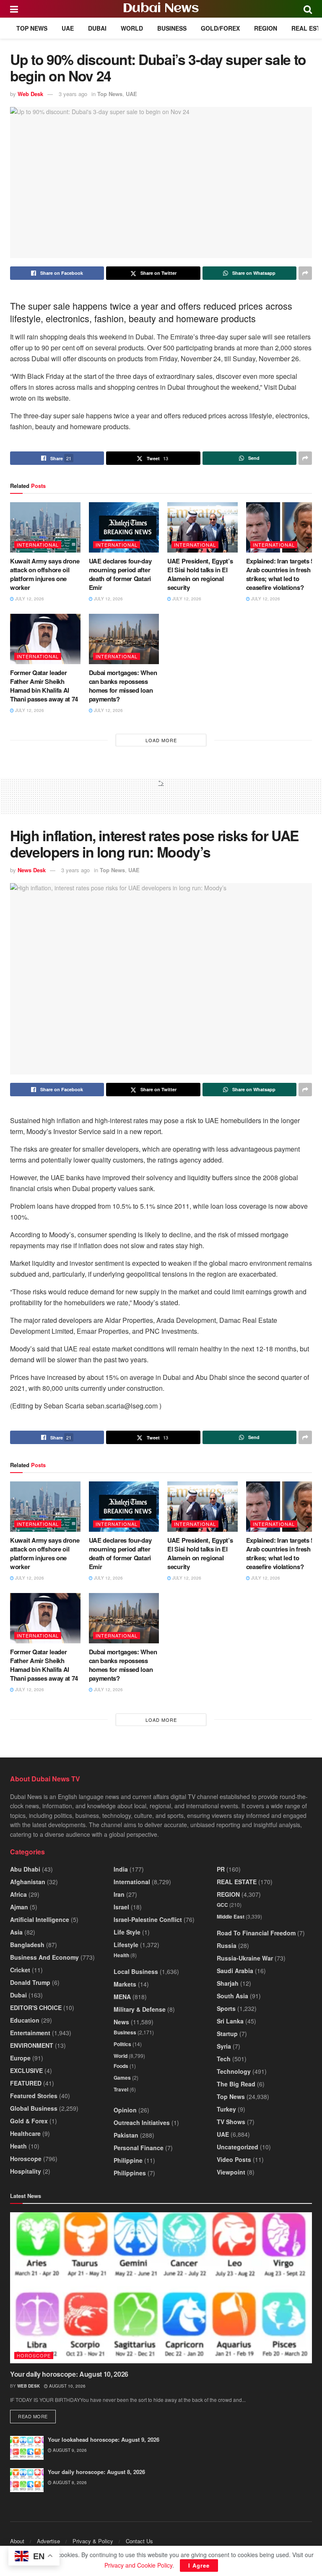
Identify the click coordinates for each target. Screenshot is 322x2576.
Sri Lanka (230, 2021)
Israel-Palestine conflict (148, 1919)
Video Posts (234, 2159)
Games (122, 2078)
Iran (119, 1894)
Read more (37, 2416)
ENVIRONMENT (32, 2045)
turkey (226, 2109)
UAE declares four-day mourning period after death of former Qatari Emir (120, 574)
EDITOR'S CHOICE (36, 2008)
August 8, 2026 (69, 2482)
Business (172, 28)
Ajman (19, 1907)
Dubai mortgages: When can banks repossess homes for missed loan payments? (123, 686)
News (121, 2022)
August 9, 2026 (69, 2450)
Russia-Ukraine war (245, 1958)
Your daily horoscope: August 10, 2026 (69, 2374)
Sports (226, 2008)
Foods (121, 2066)
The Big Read (236, 2084)
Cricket (20, 1970)
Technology (234, 2071)
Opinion (125, 2110)
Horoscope (26, 2159)
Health (121, 1955)
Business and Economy (44, 1957)
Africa (18, 1894)
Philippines (130, 2173)
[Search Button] (308, 9)
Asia (16, 1932)
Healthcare (25, 2133)
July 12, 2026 (29, 599)
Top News (32, 28)
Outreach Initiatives (142, 2122)
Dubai (97, 28)
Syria (224, 2046)
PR (221, 1869)
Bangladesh (27, 1945)
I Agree (199, 2565)
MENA (122, 1997)
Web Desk (30, 94)
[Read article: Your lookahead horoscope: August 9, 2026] (27, 2448)
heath (18, 2146)
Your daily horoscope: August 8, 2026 (96, 2472)
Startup (227, 2034)
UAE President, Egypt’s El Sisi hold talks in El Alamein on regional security (200, 574)
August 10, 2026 (67, 2386)
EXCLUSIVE (26, 2070)
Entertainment (30, 2033)
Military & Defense (140, 2009)
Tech (224, 2059)
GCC (222, 1905)
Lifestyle (126, 1945)
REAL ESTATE (237, 1882)
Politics (122, 2044)
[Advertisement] (161, 800)
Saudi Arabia (235, 1971)
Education (25, 2020)
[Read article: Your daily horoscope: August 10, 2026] (161, 2288)
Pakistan (126, 2135)
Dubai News (161, 9)
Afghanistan (28, 1882)
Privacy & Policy (93, 2541)
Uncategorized (238, 2147)
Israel (121, 1907)
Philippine (128, 2160)
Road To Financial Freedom (256, 1933)
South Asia (232, 1996)
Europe (20, 2058)
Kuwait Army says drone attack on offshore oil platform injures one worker (45, 574)
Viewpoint (231, 2172)
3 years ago (73, 94)
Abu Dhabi (25, 1869)
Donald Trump (30, 1982)
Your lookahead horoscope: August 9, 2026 (104, 2439)
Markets (125, 1984)
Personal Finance (139, 2148)
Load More (161, 740)
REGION (266, 28)
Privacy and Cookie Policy (138, 2565)
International (38, 545)
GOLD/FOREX (220, 28)
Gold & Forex (29, 2121)
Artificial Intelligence (40, 1919)
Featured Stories (34, 2096)
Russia (227, 1945)
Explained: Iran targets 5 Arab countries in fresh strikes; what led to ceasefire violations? (280, 574)
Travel (121, 2089)
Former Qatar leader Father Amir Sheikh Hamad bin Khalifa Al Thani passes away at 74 (44, 686)
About (17, 2541)
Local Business (136, 1971)
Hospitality (26, 2171)
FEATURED (26, 2083)
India (121, 1869)
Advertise (48, 2541)
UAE (68, 28)
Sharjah (228, 1983)
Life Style (127, 1932)
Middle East (231, 1916)
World (132, 28)
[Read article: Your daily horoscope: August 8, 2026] (27, 2480)
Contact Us (139, 2541)
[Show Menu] (14, 9)
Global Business (34, 2108)
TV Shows (231, 2122)
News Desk (32, 870)
